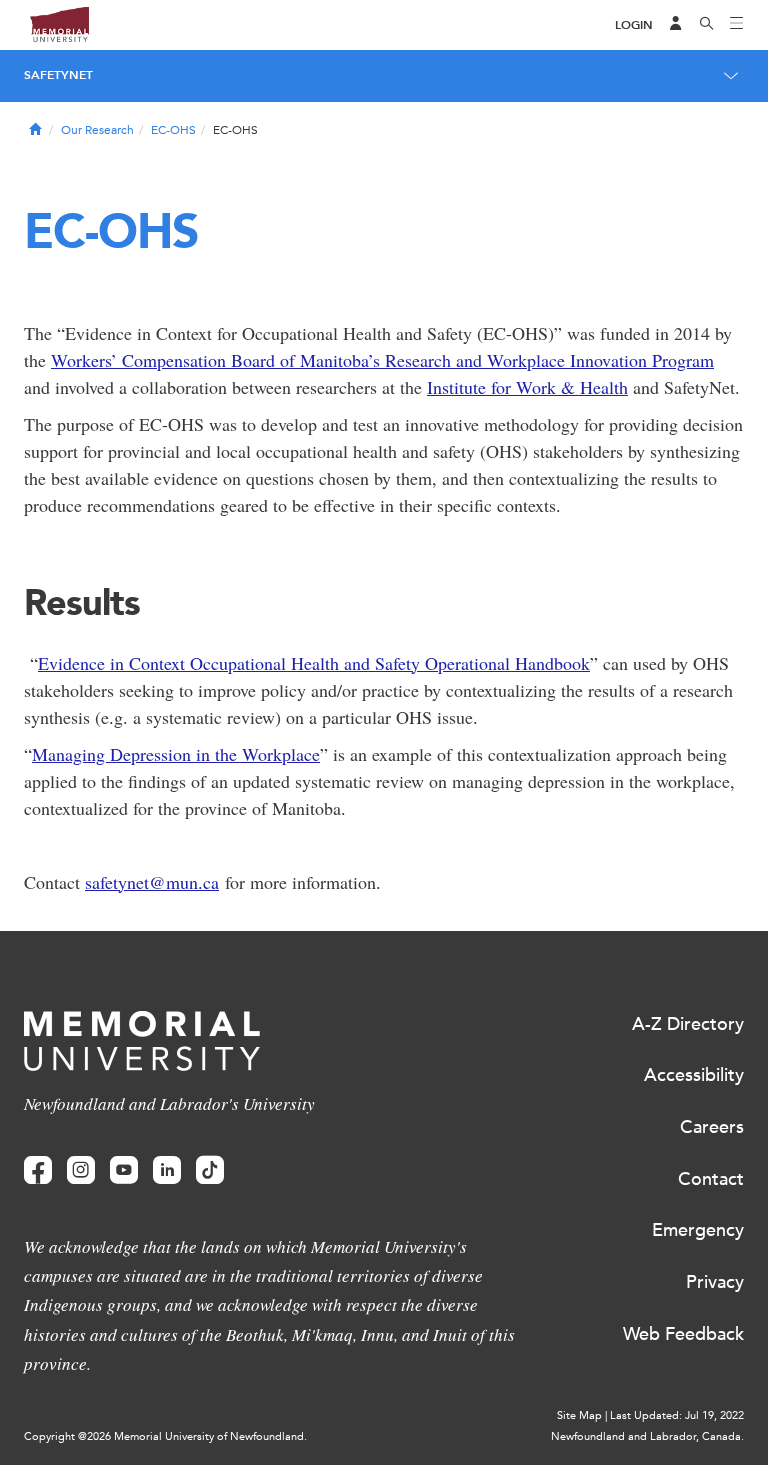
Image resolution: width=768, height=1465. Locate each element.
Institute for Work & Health (527, 387)
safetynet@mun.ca (152, 882)
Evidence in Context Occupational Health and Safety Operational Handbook (314, 663)
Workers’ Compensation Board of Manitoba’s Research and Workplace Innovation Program (382, 360)
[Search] (707, 25)
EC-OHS (173, 130)
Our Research (97, 130)
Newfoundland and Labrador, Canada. (647, 1436)
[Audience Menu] (676, 25)
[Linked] (167, 1170)
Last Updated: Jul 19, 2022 (677, 1415)
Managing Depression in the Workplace (176, 754)
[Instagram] (81, 1170)
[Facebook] (38, 1170)
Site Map (579, 1415)
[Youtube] (124, 1170)
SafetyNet (58, 75)
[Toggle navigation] (737, 25)
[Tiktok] (210, 1170)
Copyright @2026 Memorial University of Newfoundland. (165, 1436)
